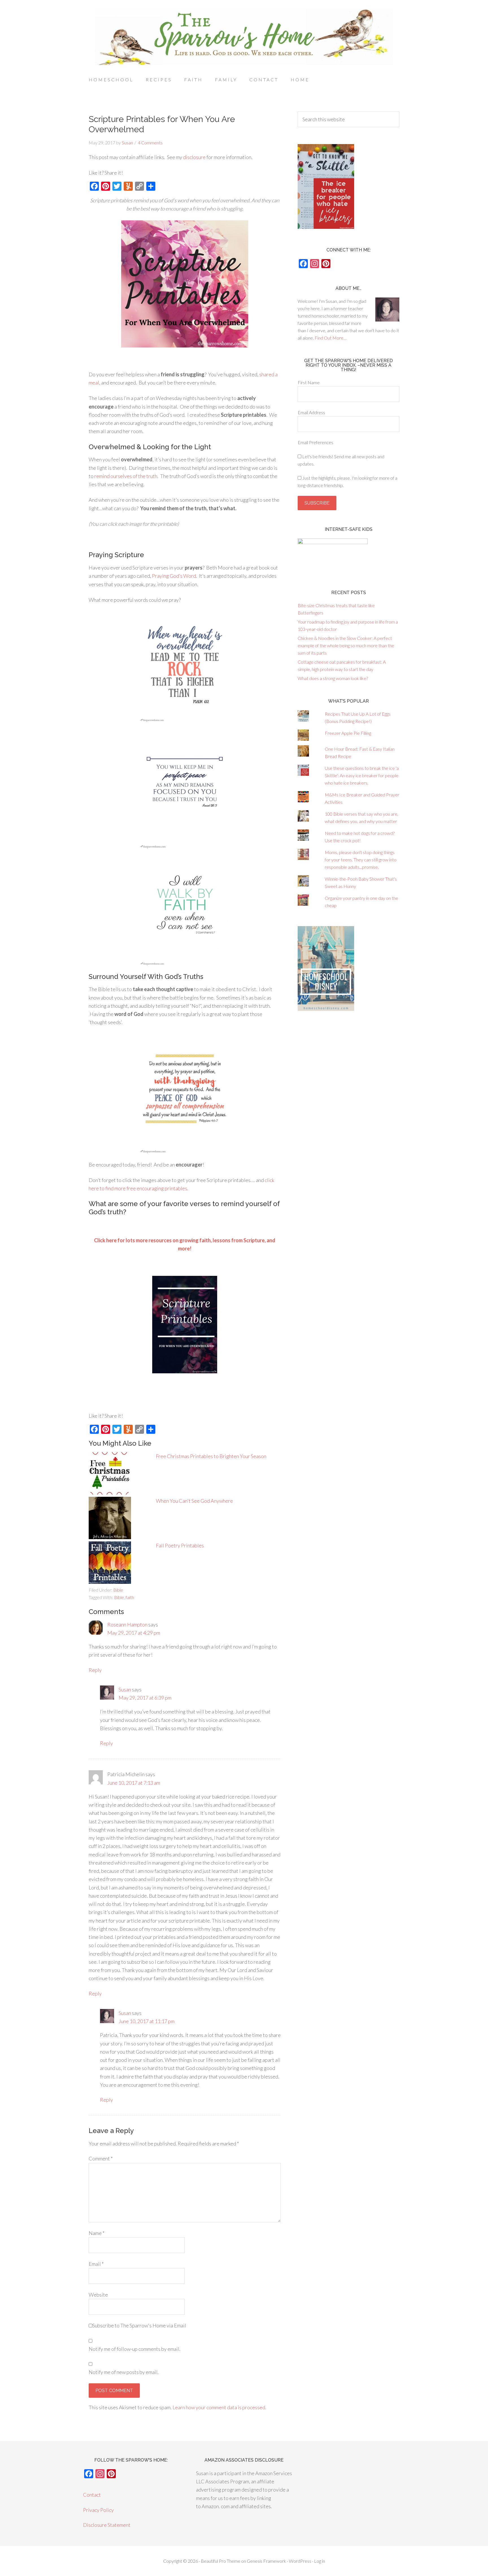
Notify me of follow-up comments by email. (135, 2349)
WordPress (300, 2561)
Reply (95, 1670)
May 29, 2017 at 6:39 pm (145, 1698)
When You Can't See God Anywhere (194, 1501)
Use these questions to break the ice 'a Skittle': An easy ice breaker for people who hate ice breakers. (362, 775)
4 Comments (150, 143)
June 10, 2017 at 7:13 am (134, 1783)
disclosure (194, 157)
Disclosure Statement (107, 2525)
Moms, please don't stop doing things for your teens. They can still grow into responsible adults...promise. (361, 860)
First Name (309, 382)
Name (97, 2233)
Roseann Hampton (127, 1624)
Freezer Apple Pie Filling (348, 733)
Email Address (311, 412)
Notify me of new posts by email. (124, 2372)
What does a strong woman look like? (333, 678)
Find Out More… (331, 338)
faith (130, 1597)
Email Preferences (315, 442)
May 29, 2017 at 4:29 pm (134, 1633)
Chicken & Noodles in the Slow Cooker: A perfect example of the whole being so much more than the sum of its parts (346, 645)
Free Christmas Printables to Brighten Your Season (211, 1456)
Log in (320, 2561)
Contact (92, 2495)
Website (98, 2295)
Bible (118, 1590)
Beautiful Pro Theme (221, 2561)
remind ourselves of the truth (126, 476)
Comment (101, 2158)
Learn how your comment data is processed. (219, 2407)
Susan (125, 1689)
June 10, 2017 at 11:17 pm (147, 2021)
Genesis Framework (266, 2561)
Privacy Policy (98, 2510)
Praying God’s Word (174, 576)
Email (96, 2264)
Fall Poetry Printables (180, 1545)
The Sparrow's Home (244, 37)
